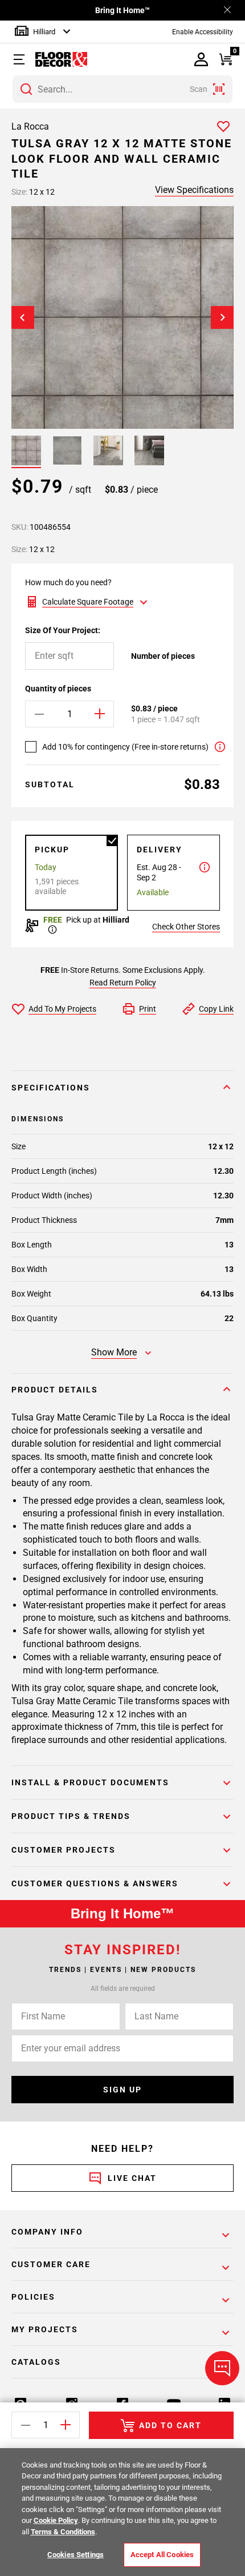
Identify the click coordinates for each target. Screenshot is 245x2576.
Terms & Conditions (63, 2532)
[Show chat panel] (222, 2368)
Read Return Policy (123, 983)
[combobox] (122, 89)
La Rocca (30, 126)
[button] (25, 59)
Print (148, 1009)
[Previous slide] (23, 317)
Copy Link (216, 1009)
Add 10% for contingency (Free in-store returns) (125, 747)
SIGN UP (122, 2090)
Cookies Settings (75, 2555)
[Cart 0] (225, 60)
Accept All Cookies (162, 2555)
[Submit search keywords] (26, 89)
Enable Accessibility (203, 32)
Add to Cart (170, 2425)
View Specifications (194, 190)
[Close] (227, 11)
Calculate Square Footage (88, 602)
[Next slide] (222, 317)
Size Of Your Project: (63, 630)
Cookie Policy (56, 2520)
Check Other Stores (186, 927)
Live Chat (132, 2178)
